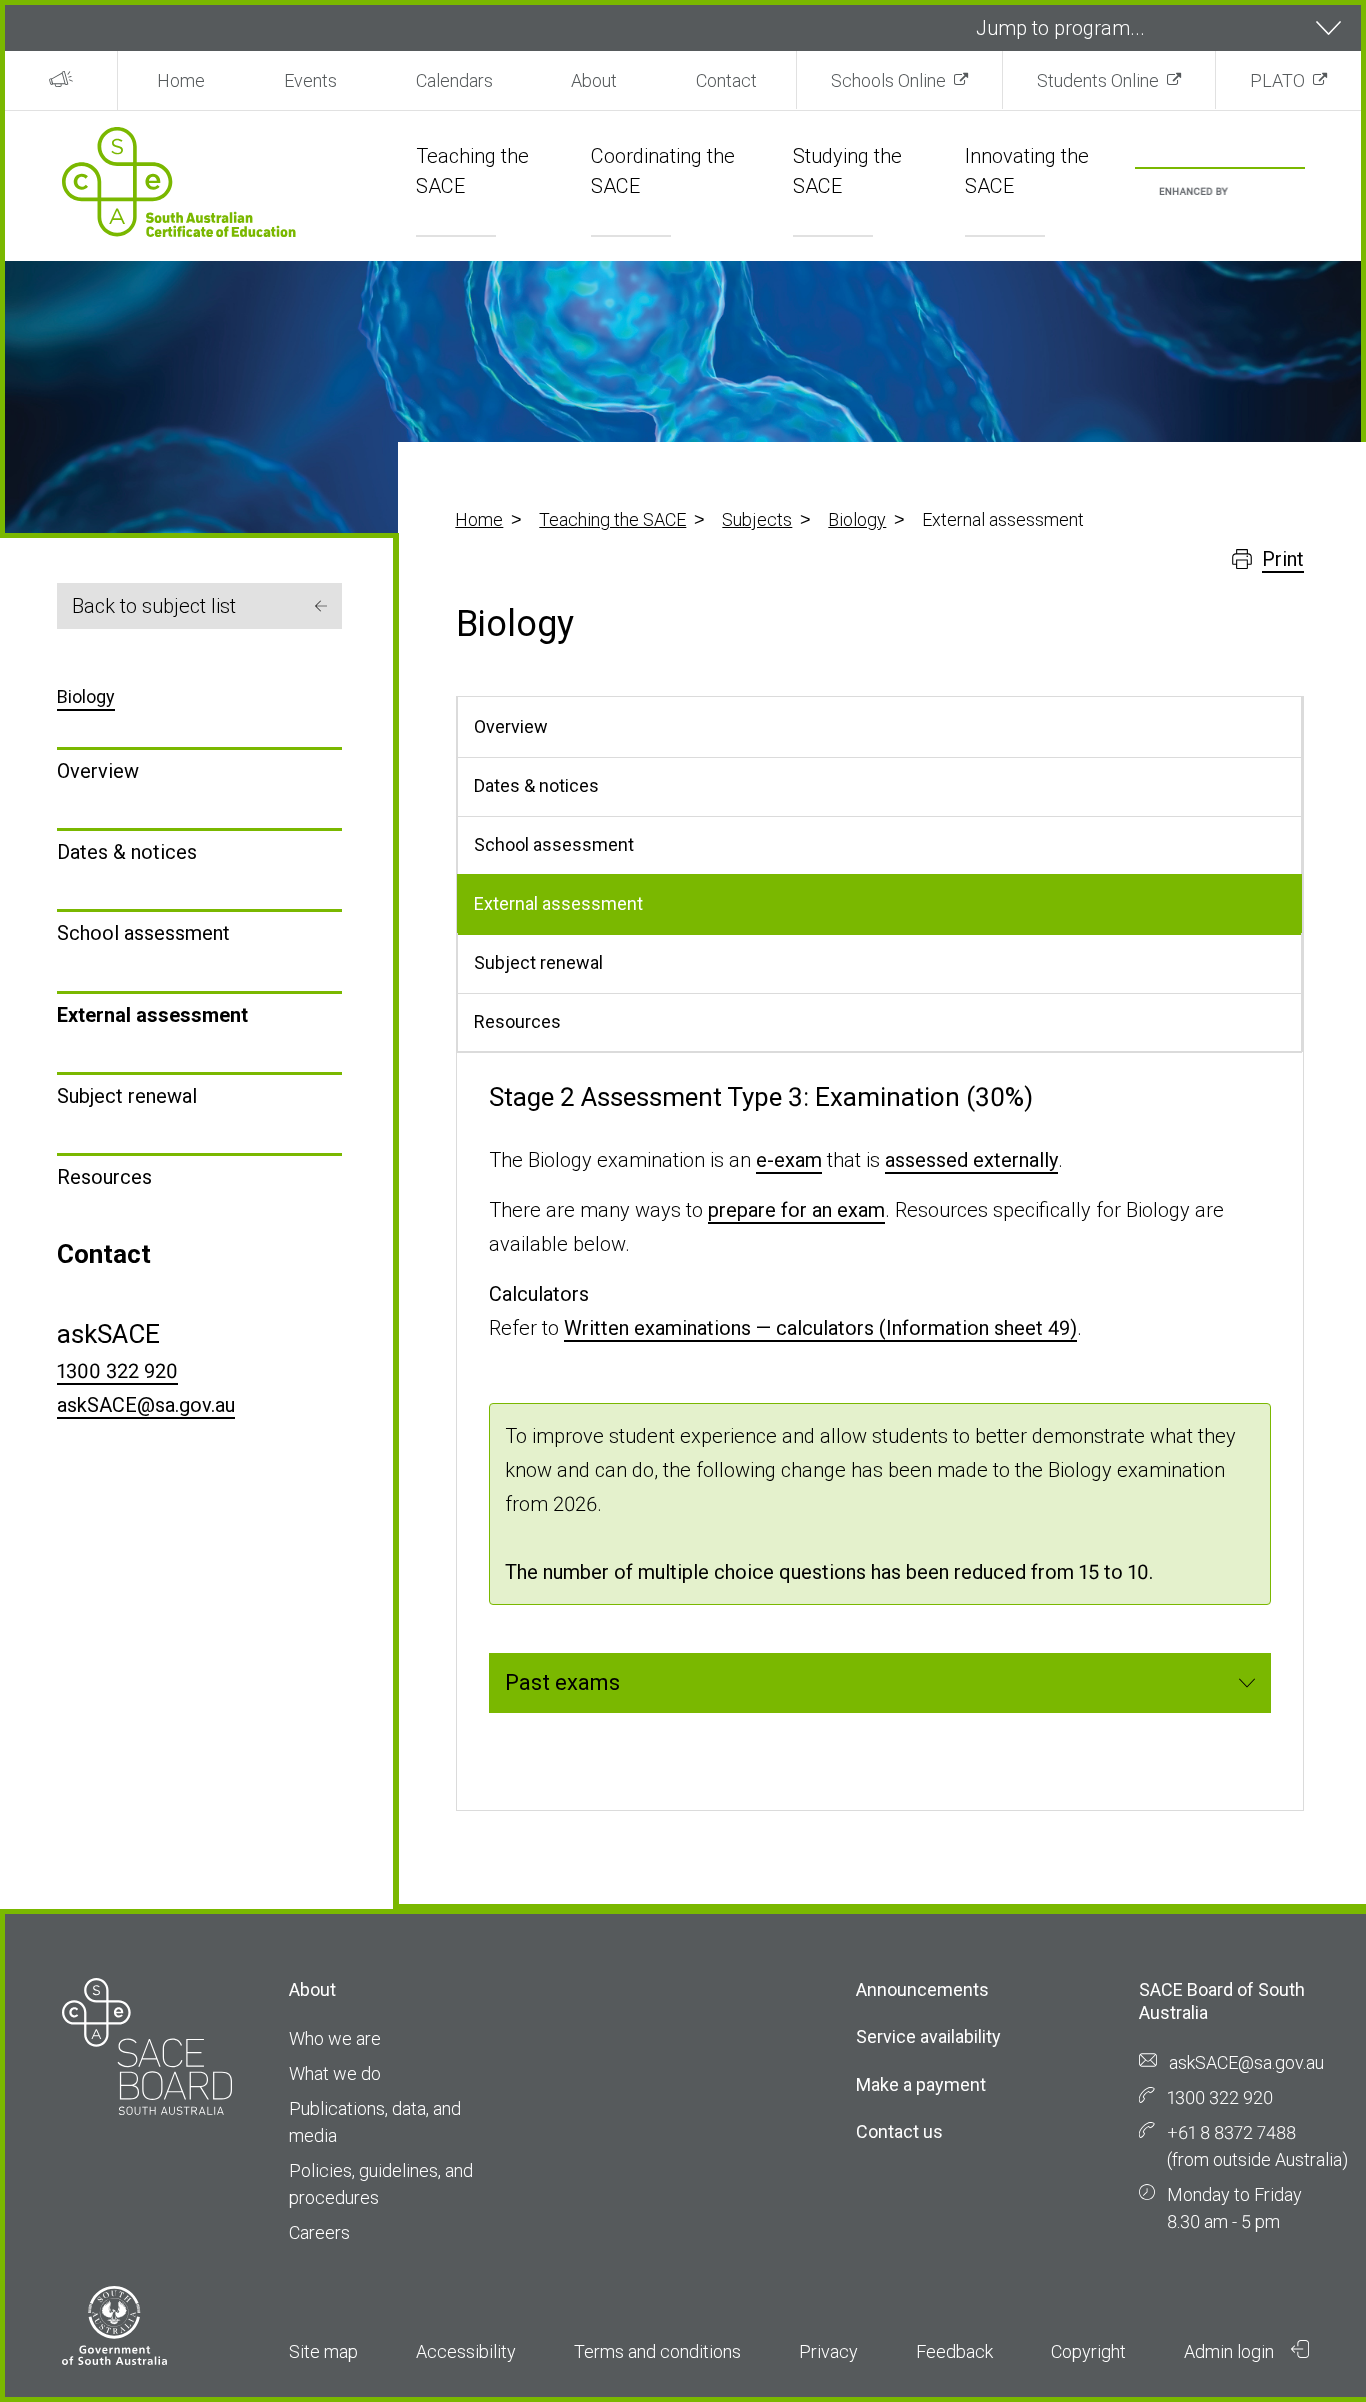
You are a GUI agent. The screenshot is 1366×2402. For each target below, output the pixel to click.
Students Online (1098, 80)
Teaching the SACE (612, 519)
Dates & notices (127, 852)
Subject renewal (127, 1096)
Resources (104, 1177)
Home (181, 80)
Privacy (828, 2351)
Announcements (922, 1989)
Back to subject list (154, 606)
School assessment (143, 933)
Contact (726, 80)
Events (310, 80)
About (594, 80)
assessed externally (971, 1160)
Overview (98, 771)
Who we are (335, 2038)
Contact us (899, 2131)
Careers (319, 2232)
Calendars (454, 80)
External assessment (152, 1015)
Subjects (757, 519)
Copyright (1088, 2351)
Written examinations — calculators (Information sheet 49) (820, 1328)
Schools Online (888, 80)
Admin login (1231, 2351)
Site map (323, 2351)
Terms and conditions (657, 2351)
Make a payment (921, 2084)
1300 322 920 (117, 1371)
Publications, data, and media (375, 2122)
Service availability (928, 2036)
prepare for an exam (796, 1210)
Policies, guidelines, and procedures (381, 2184)
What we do (335, 2073)
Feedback (954, 2351)
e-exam (789, 1160)
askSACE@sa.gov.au (146, 1405)
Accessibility (466, 2351)
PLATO (1277, 80)
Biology (857, 519)
